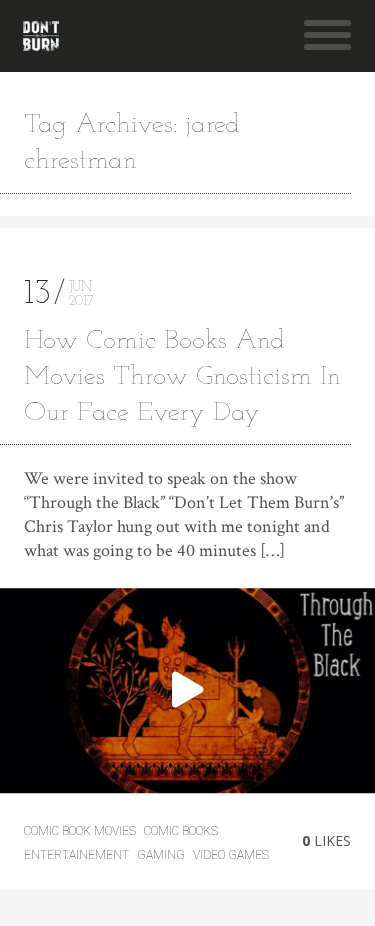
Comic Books (181, 831)
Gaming (161, 855)
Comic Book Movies (80, 831)
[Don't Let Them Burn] (41, 36)
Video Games (231, 855)
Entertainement (76, 855)
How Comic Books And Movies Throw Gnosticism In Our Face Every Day (182, 377)
